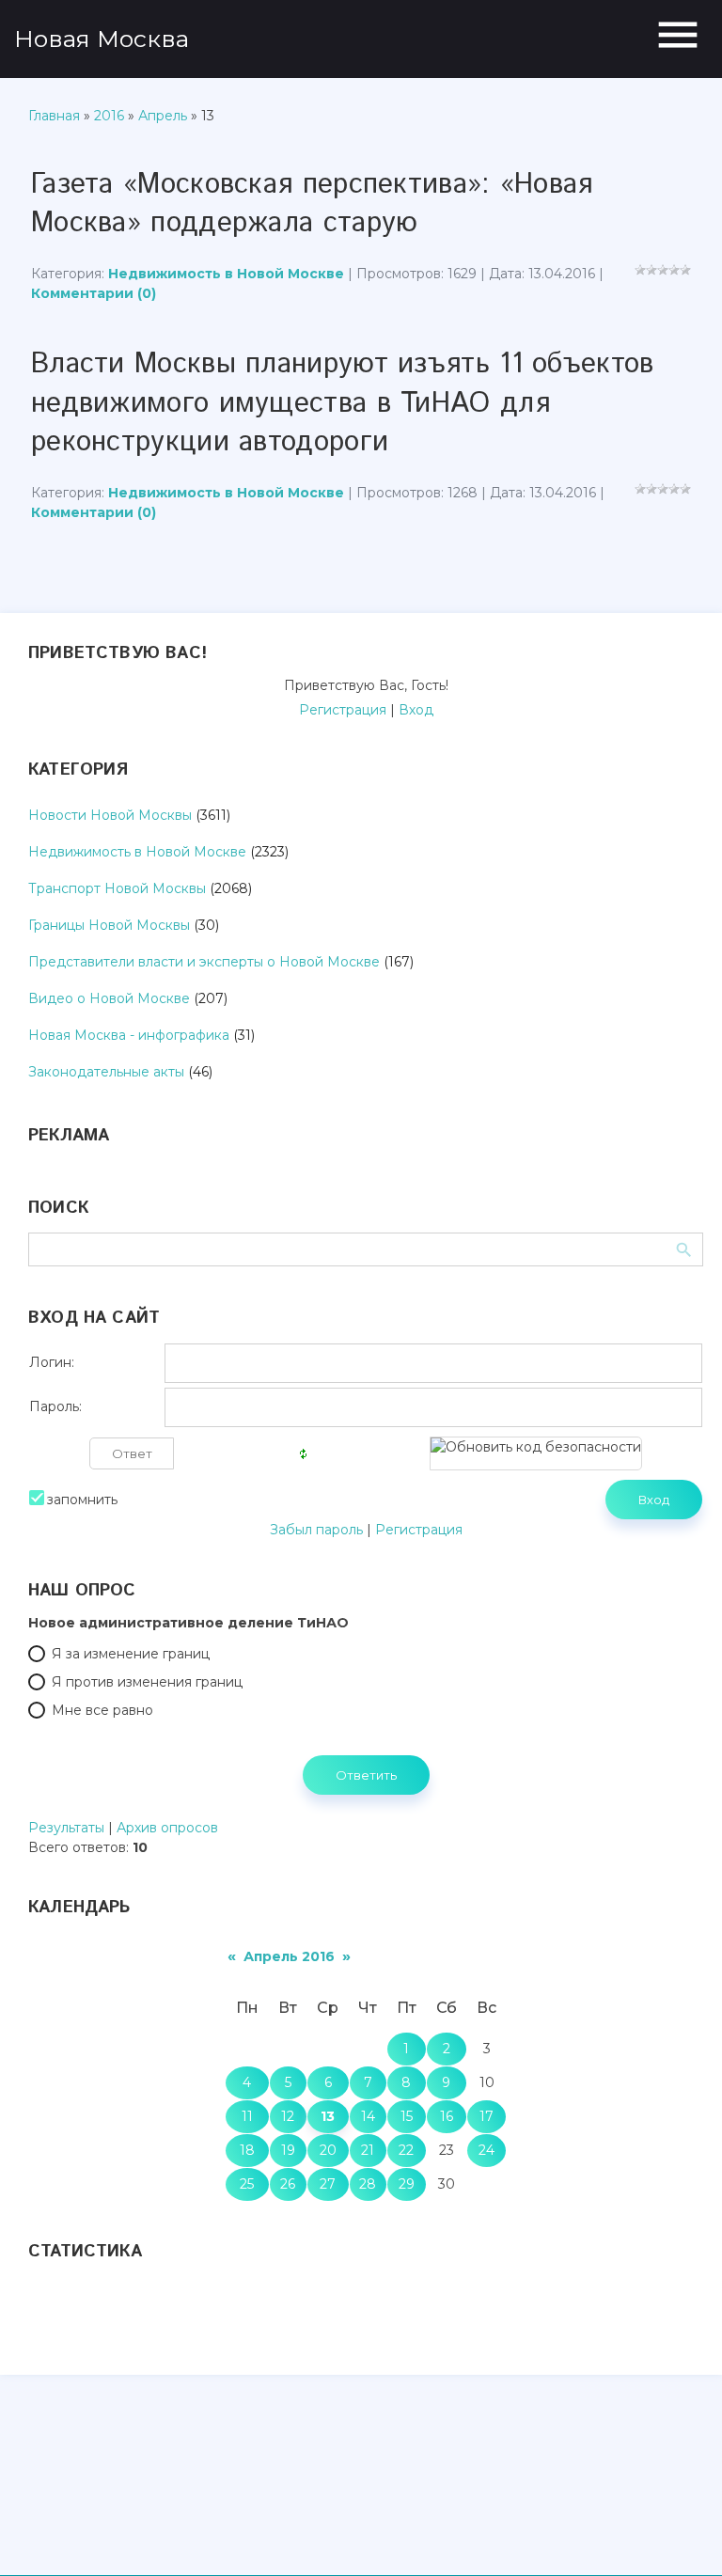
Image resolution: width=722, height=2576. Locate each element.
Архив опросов (167, 1828)
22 (406, 2150)
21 (368, 2150)
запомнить (82, 1500)
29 (407, 2184)
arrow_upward (680, 2534)
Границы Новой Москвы (109, 925)
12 (288, 2116)
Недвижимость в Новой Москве (226, 274)
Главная (54, 116)
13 (328, 2116)
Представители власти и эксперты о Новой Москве (204, 962)
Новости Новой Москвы (110, 815)
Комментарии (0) (94, 293)
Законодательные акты (106, 1072)
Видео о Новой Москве (109, 998)
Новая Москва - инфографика (129, 1035)
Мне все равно (102, 1710)
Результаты (66, 1828)
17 (487, 2116)
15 (407, 2116)
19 (288, 2150)
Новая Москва (102, 39)
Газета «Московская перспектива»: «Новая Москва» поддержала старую (312, 204)
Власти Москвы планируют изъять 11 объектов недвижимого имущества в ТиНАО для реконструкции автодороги (343, 403)
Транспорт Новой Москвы (117, 888)
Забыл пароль (316, 1530)
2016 (109, 116)
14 (368, 2116)
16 (447, 2116)
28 (368, 2184)
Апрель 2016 (289, 1956)
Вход (416, 710)
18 (247, 2150)
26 (288, 2184)
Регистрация (343, 710)
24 (487, 2150)
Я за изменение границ (131, 1654)
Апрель (163, 116)
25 (247, 2184)
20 (328, 2150)
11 (247, 2116)
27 (328, 2184)
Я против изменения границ (147, 1682)
